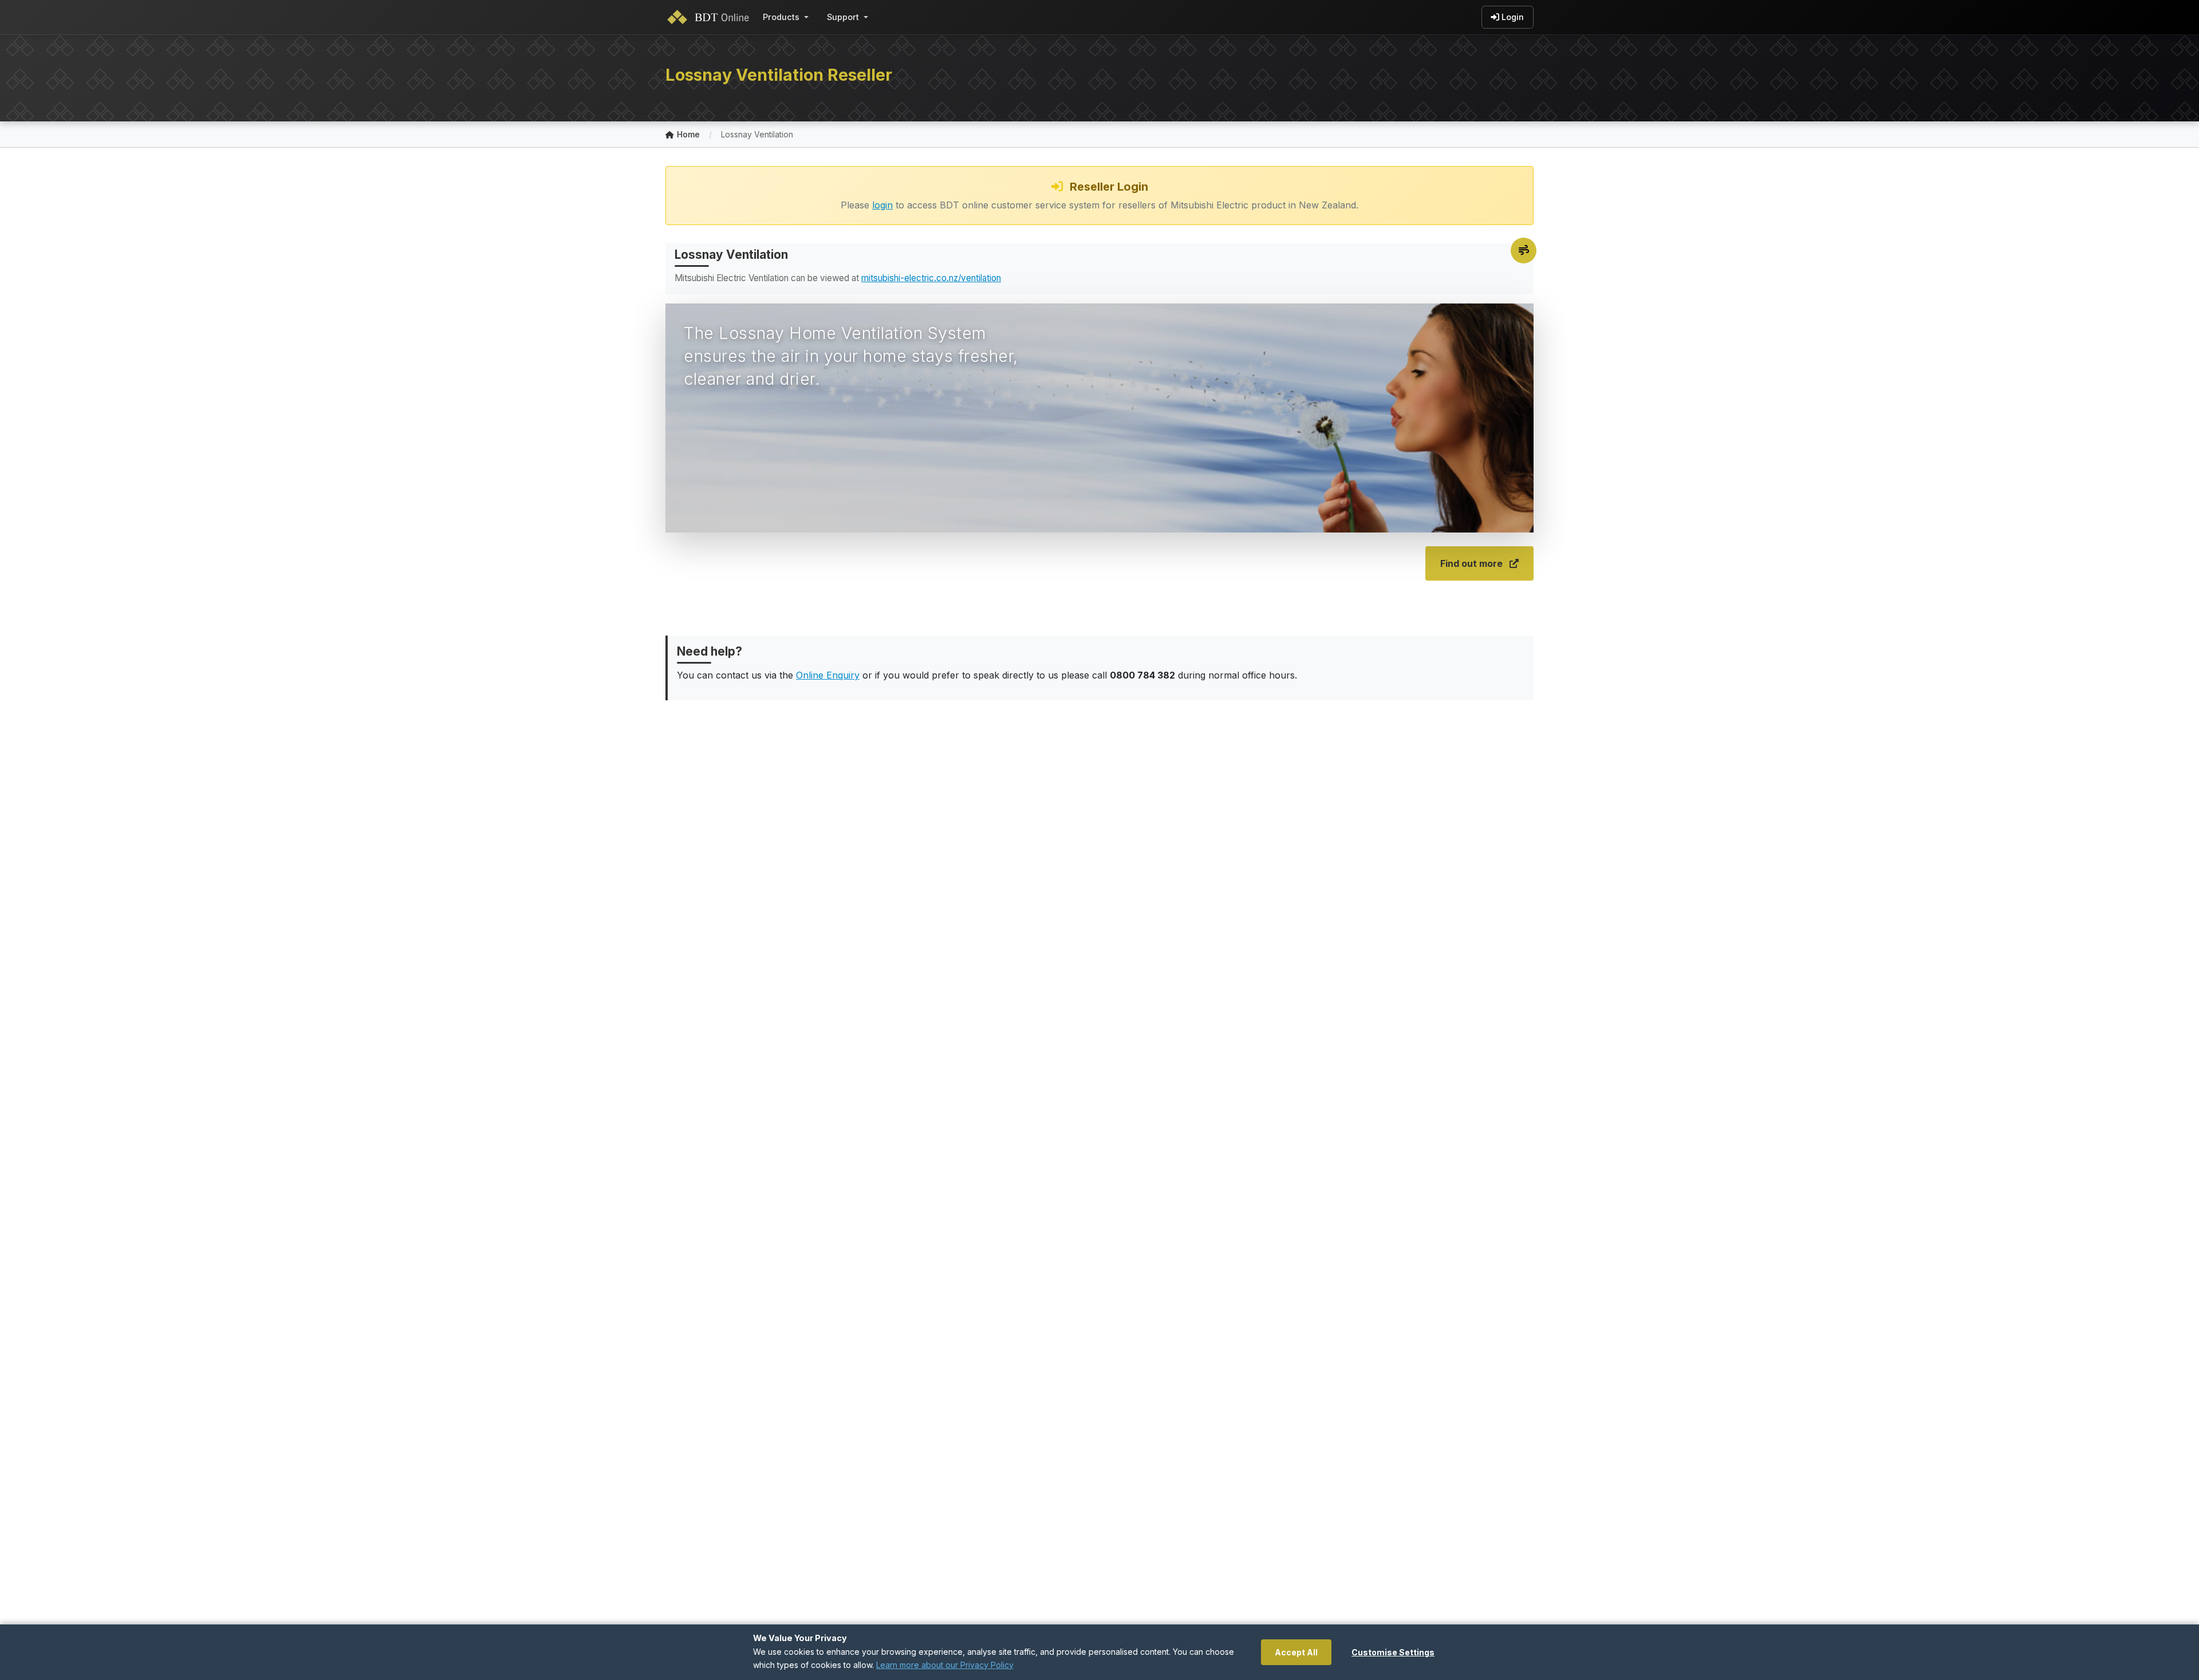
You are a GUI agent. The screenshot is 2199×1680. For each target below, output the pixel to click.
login (882, 205)
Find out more (1471, 563)
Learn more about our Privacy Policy (945, 1665)
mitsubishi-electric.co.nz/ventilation (931, 278)
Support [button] (843, 17)
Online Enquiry (828, 675)
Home (688, 134)
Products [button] (781, 17)
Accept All (1296, 1652)
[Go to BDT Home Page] (711, 17)
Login (1513, 17)
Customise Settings (1393, 1652)
